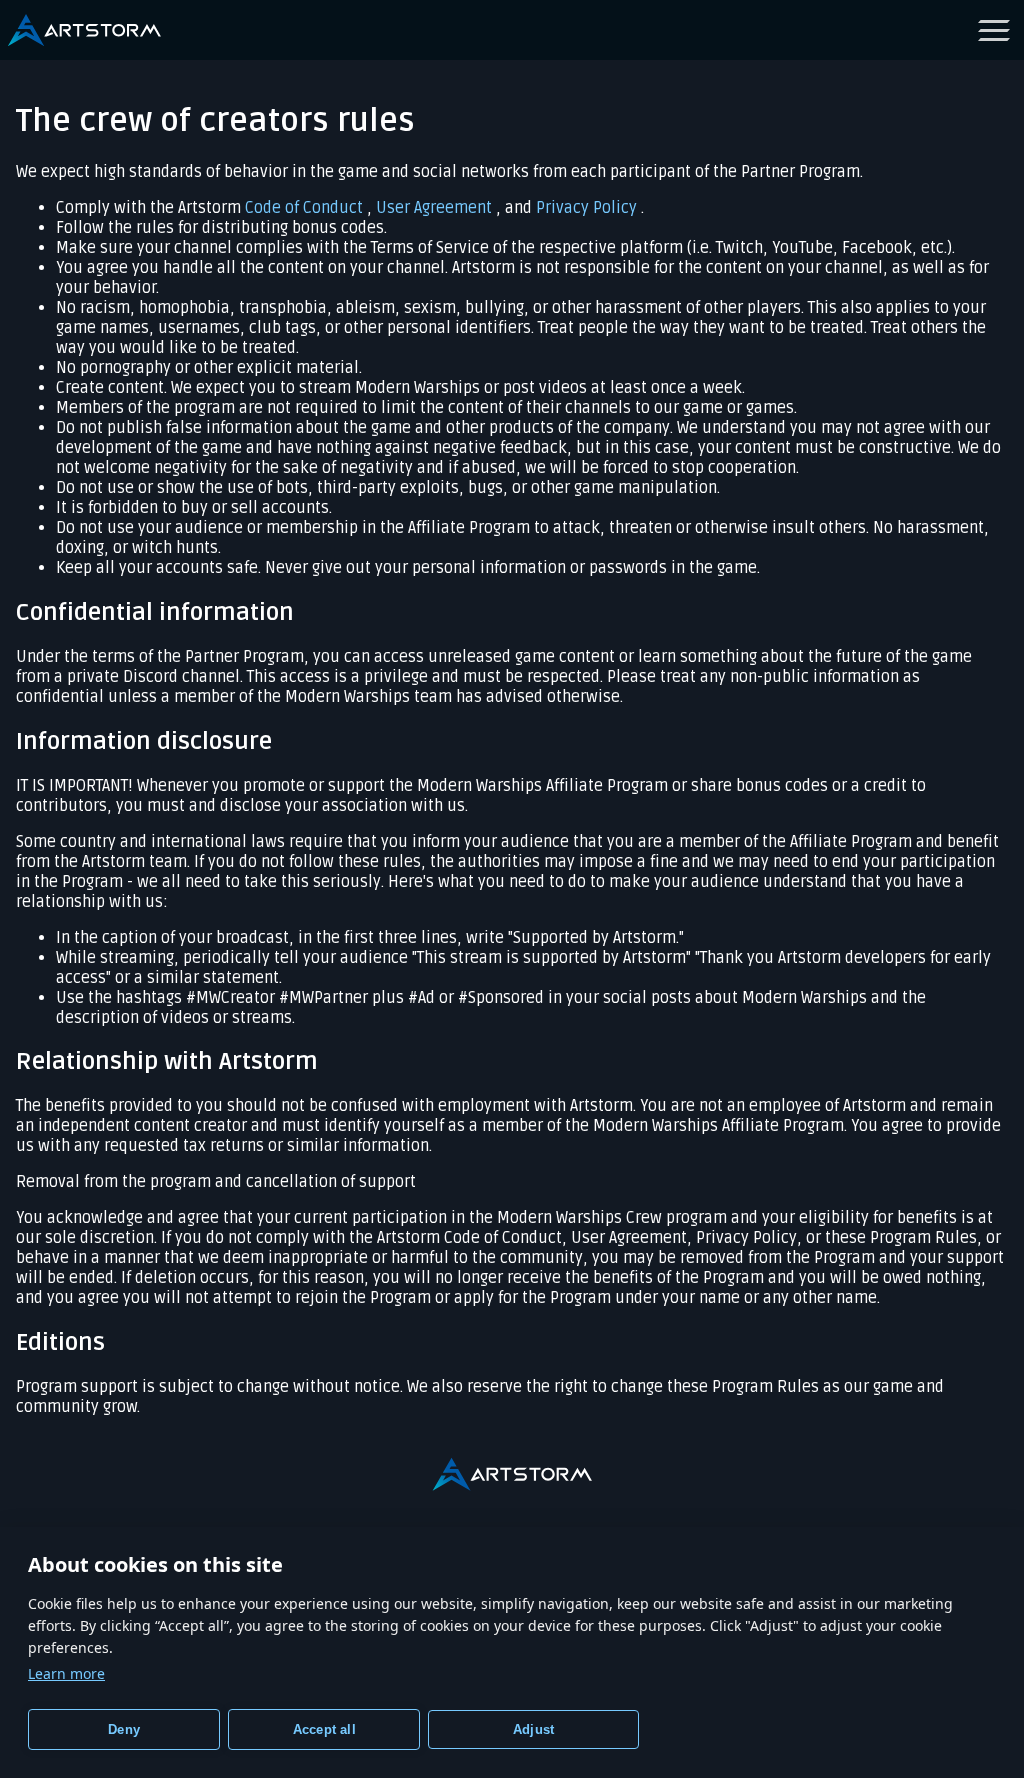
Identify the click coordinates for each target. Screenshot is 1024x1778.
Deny (124, 1729)
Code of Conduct (306, 208)
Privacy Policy (588, 208)
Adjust (533, 1729)
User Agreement (436, 208)
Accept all (324, 1729)
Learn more (66, 1673)
